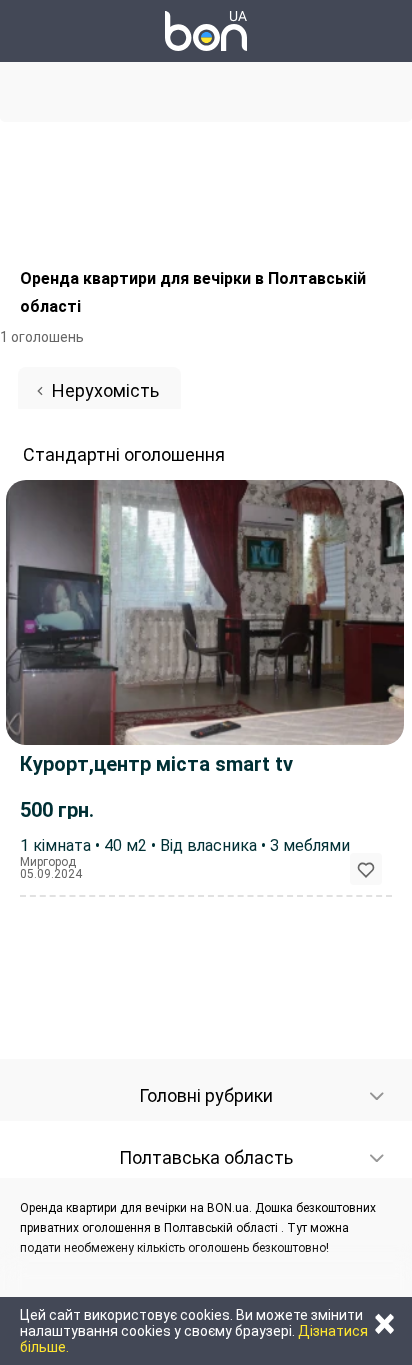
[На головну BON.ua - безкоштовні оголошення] (206, 31)
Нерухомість (105, 390)
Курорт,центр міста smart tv (156, 764)
